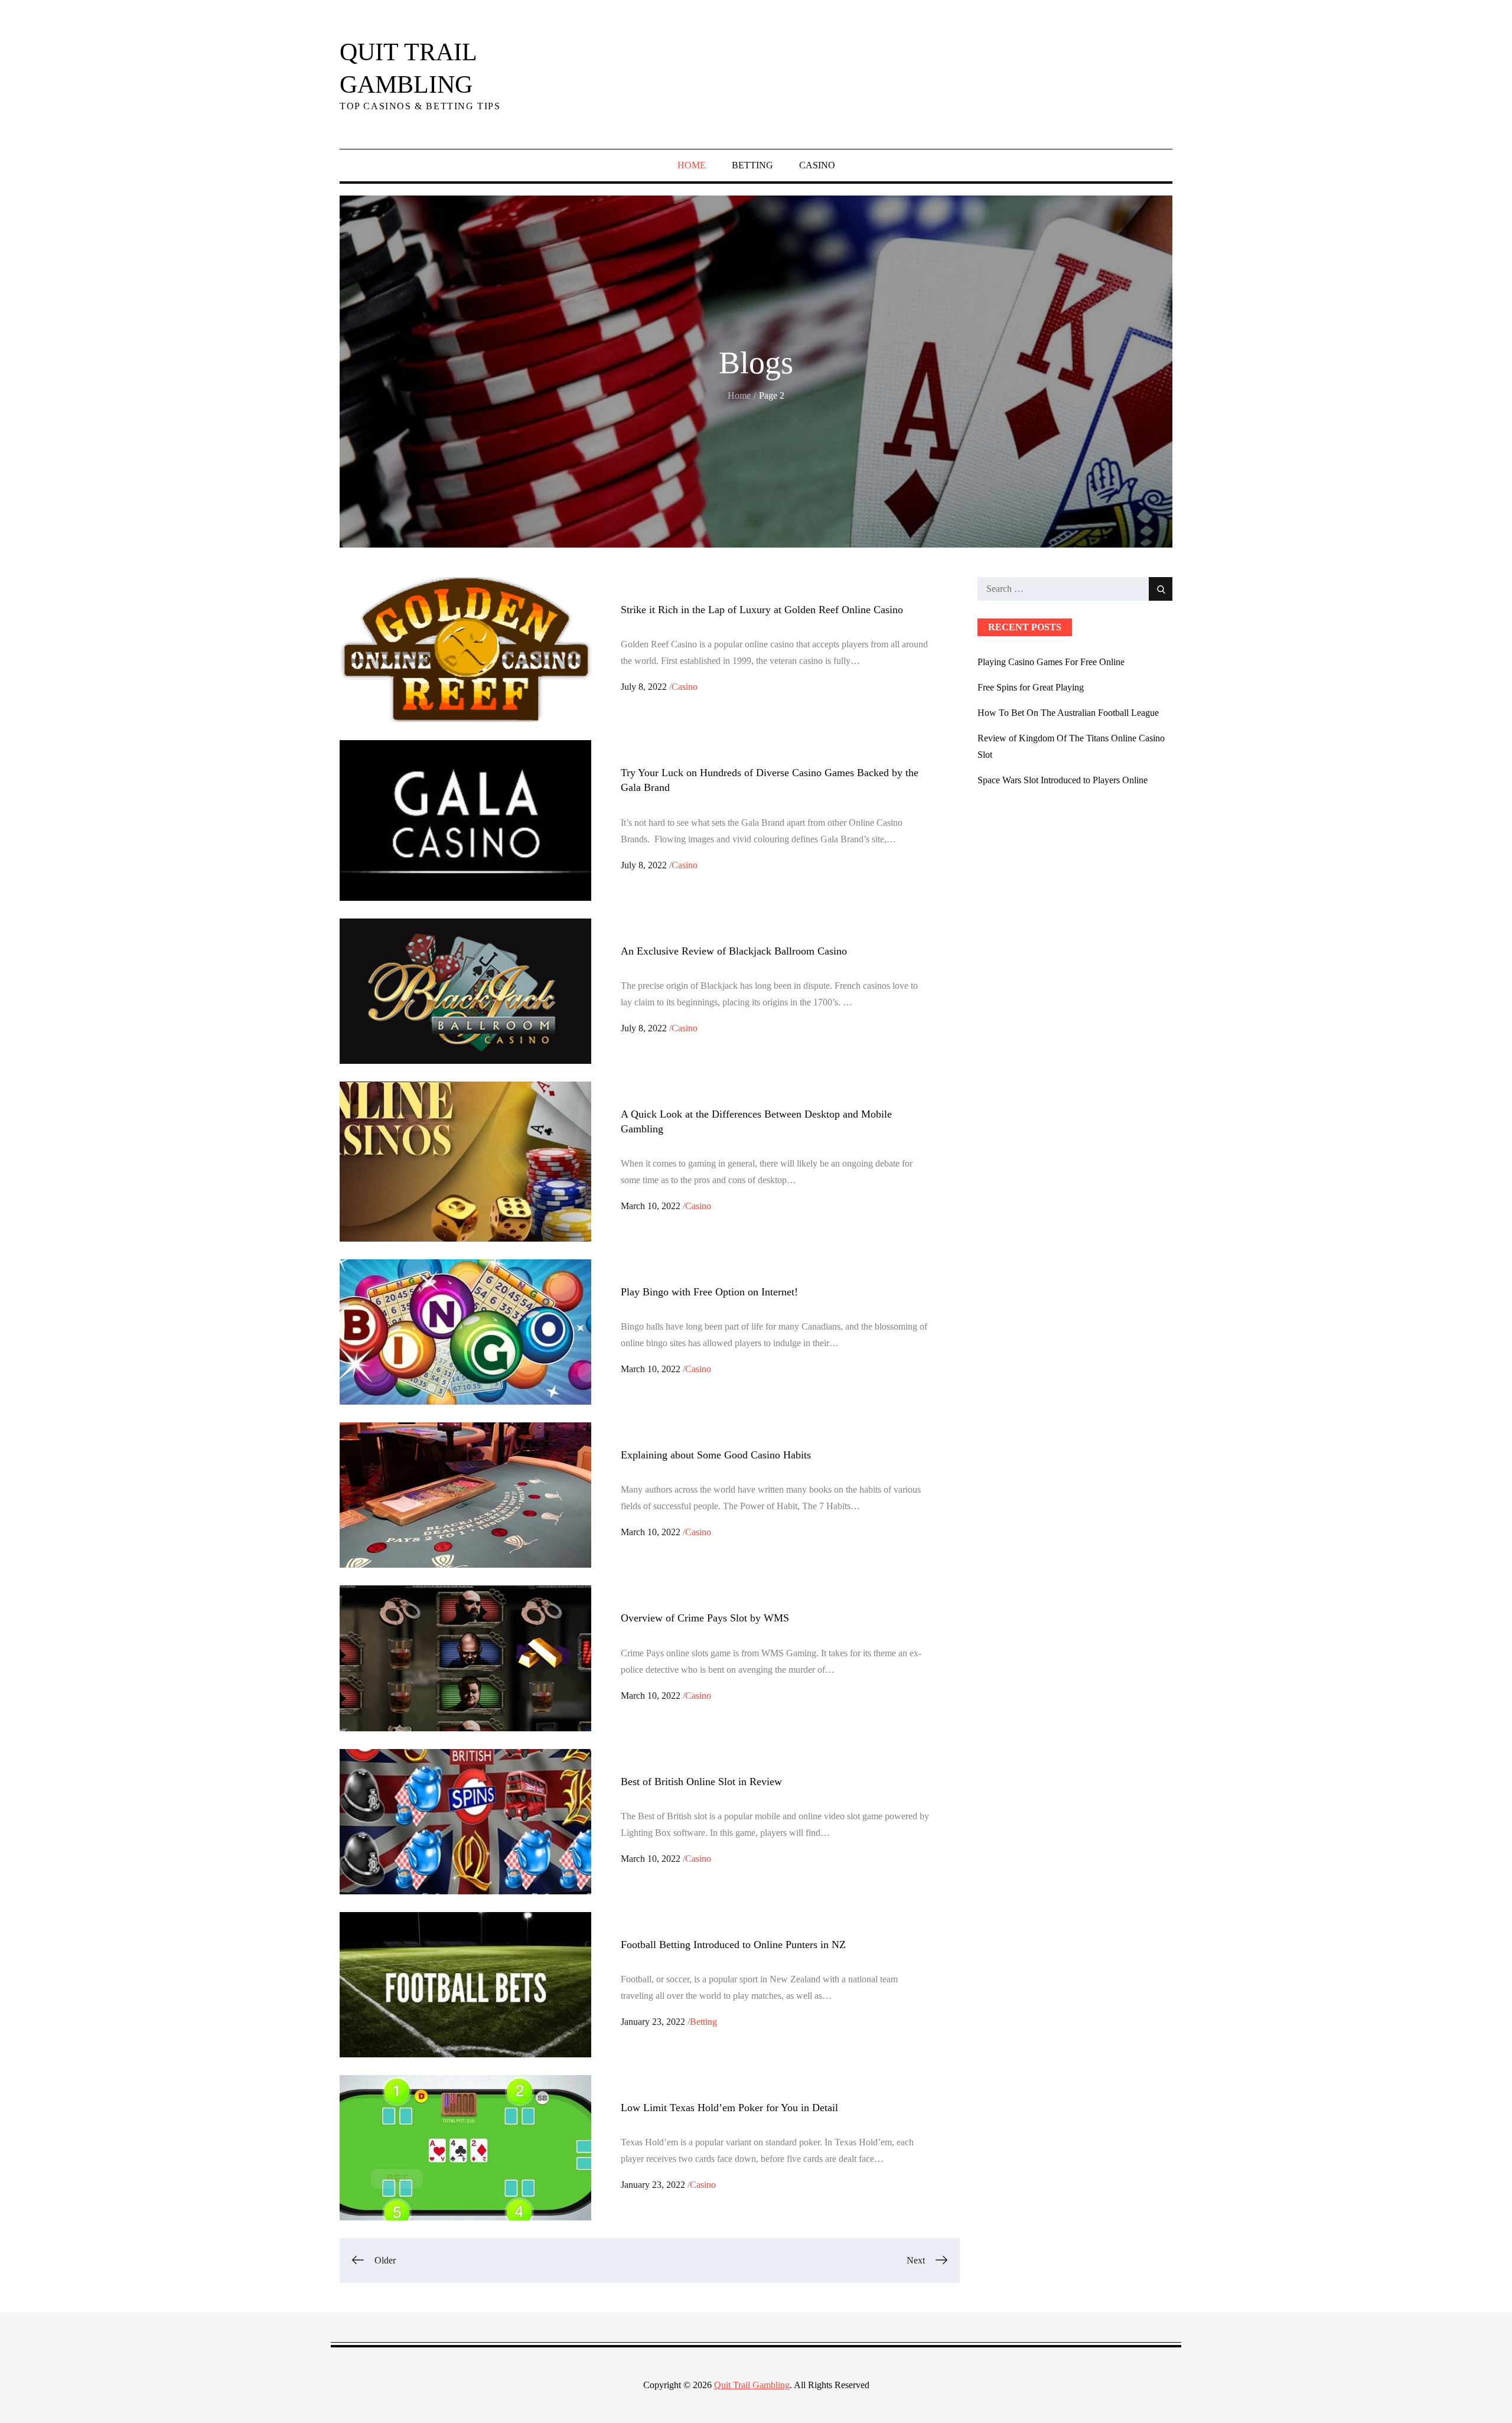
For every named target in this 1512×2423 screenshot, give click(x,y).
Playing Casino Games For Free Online (1051, 662)
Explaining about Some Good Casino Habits (716, 1455)
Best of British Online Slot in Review (701, 1782)
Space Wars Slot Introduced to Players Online (1063, 780)
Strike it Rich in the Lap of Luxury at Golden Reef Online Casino (762, 610)
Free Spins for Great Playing (1031, 687)
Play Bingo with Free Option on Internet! (709, 1292)
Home (692, 165)
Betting (752, 165)
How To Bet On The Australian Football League (1068, 713)
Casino (817, 165)
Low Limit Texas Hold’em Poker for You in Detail (729, 2108)
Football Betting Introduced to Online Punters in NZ (733, 1945)
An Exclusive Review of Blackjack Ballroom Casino (734, 951)
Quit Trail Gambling (752, 2385)
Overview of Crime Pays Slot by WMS (705, 1618)
